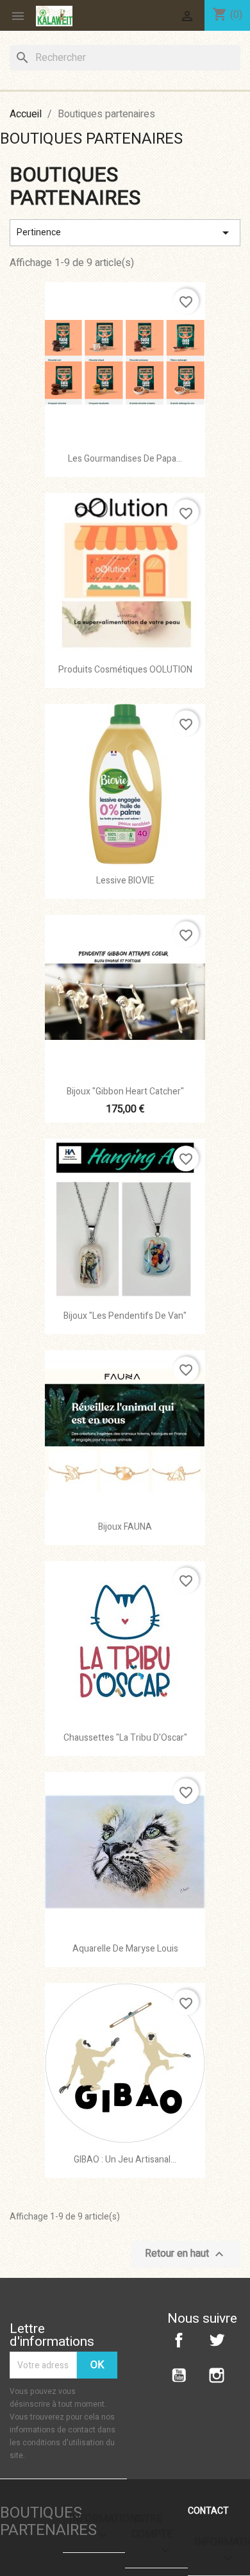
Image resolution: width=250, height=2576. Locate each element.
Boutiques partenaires (91, 139)
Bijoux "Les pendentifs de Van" (125, 1316)
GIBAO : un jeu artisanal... (125, 2160)
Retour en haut (186, 2254)
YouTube (179, 2375)
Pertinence (125, 233)
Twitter (217, 2340)
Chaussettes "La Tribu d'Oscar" (125, 1738)
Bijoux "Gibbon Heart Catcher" (125, 1091)
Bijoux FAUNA (125, 1527)
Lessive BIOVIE (125, 881)
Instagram (217, 2375)
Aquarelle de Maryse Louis (125, 1949)
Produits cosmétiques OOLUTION (125, 670)
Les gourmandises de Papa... (125, 459)
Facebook (179, 2340)
